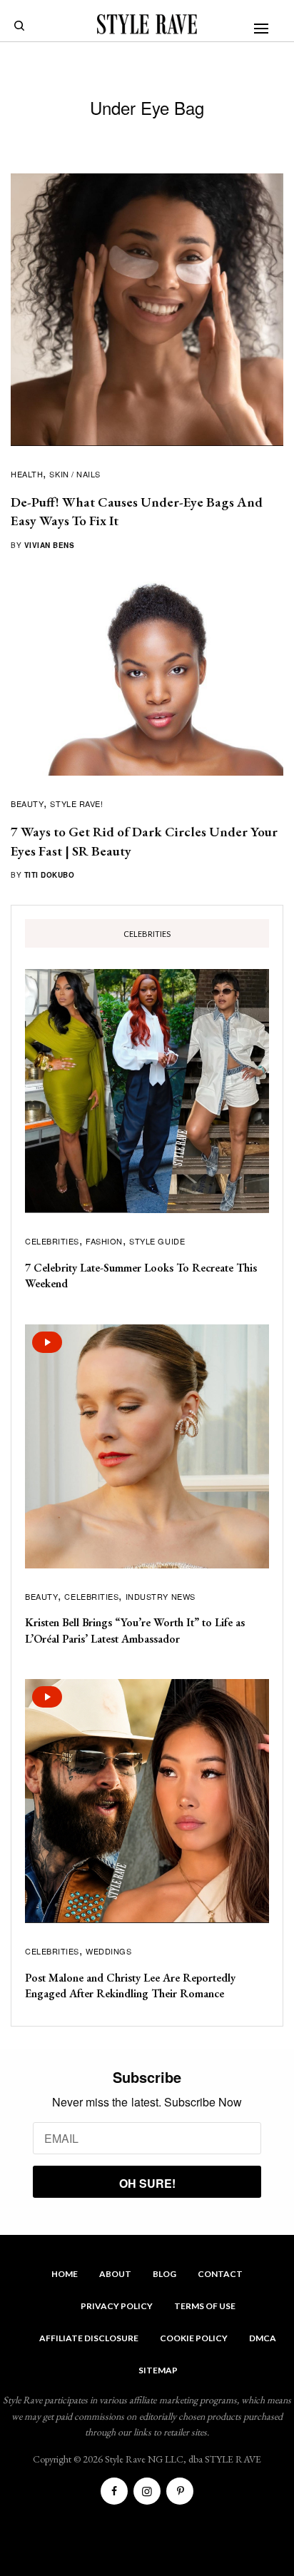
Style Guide (157, 1241)
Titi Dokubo (50, 875)
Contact (220, 2274)
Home (65, 2274)
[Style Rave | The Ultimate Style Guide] (147, 24)
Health (27, 474)
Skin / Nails (75, 474)
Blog (164, 2274)
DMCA (263, 2338)
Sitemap (158, 2370)
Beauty (27, 803)
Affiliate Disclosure (89, 2338)
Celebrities (52, 1241)
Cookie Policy (194, 2338)
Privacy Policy (117, 2306)
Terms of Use (205, 2306)
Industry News (161, 1596)
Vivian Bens (50, 545)
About (115, 2274)
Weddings (108, 1951)
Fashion (104, 1241)
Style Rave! (76, 803)
